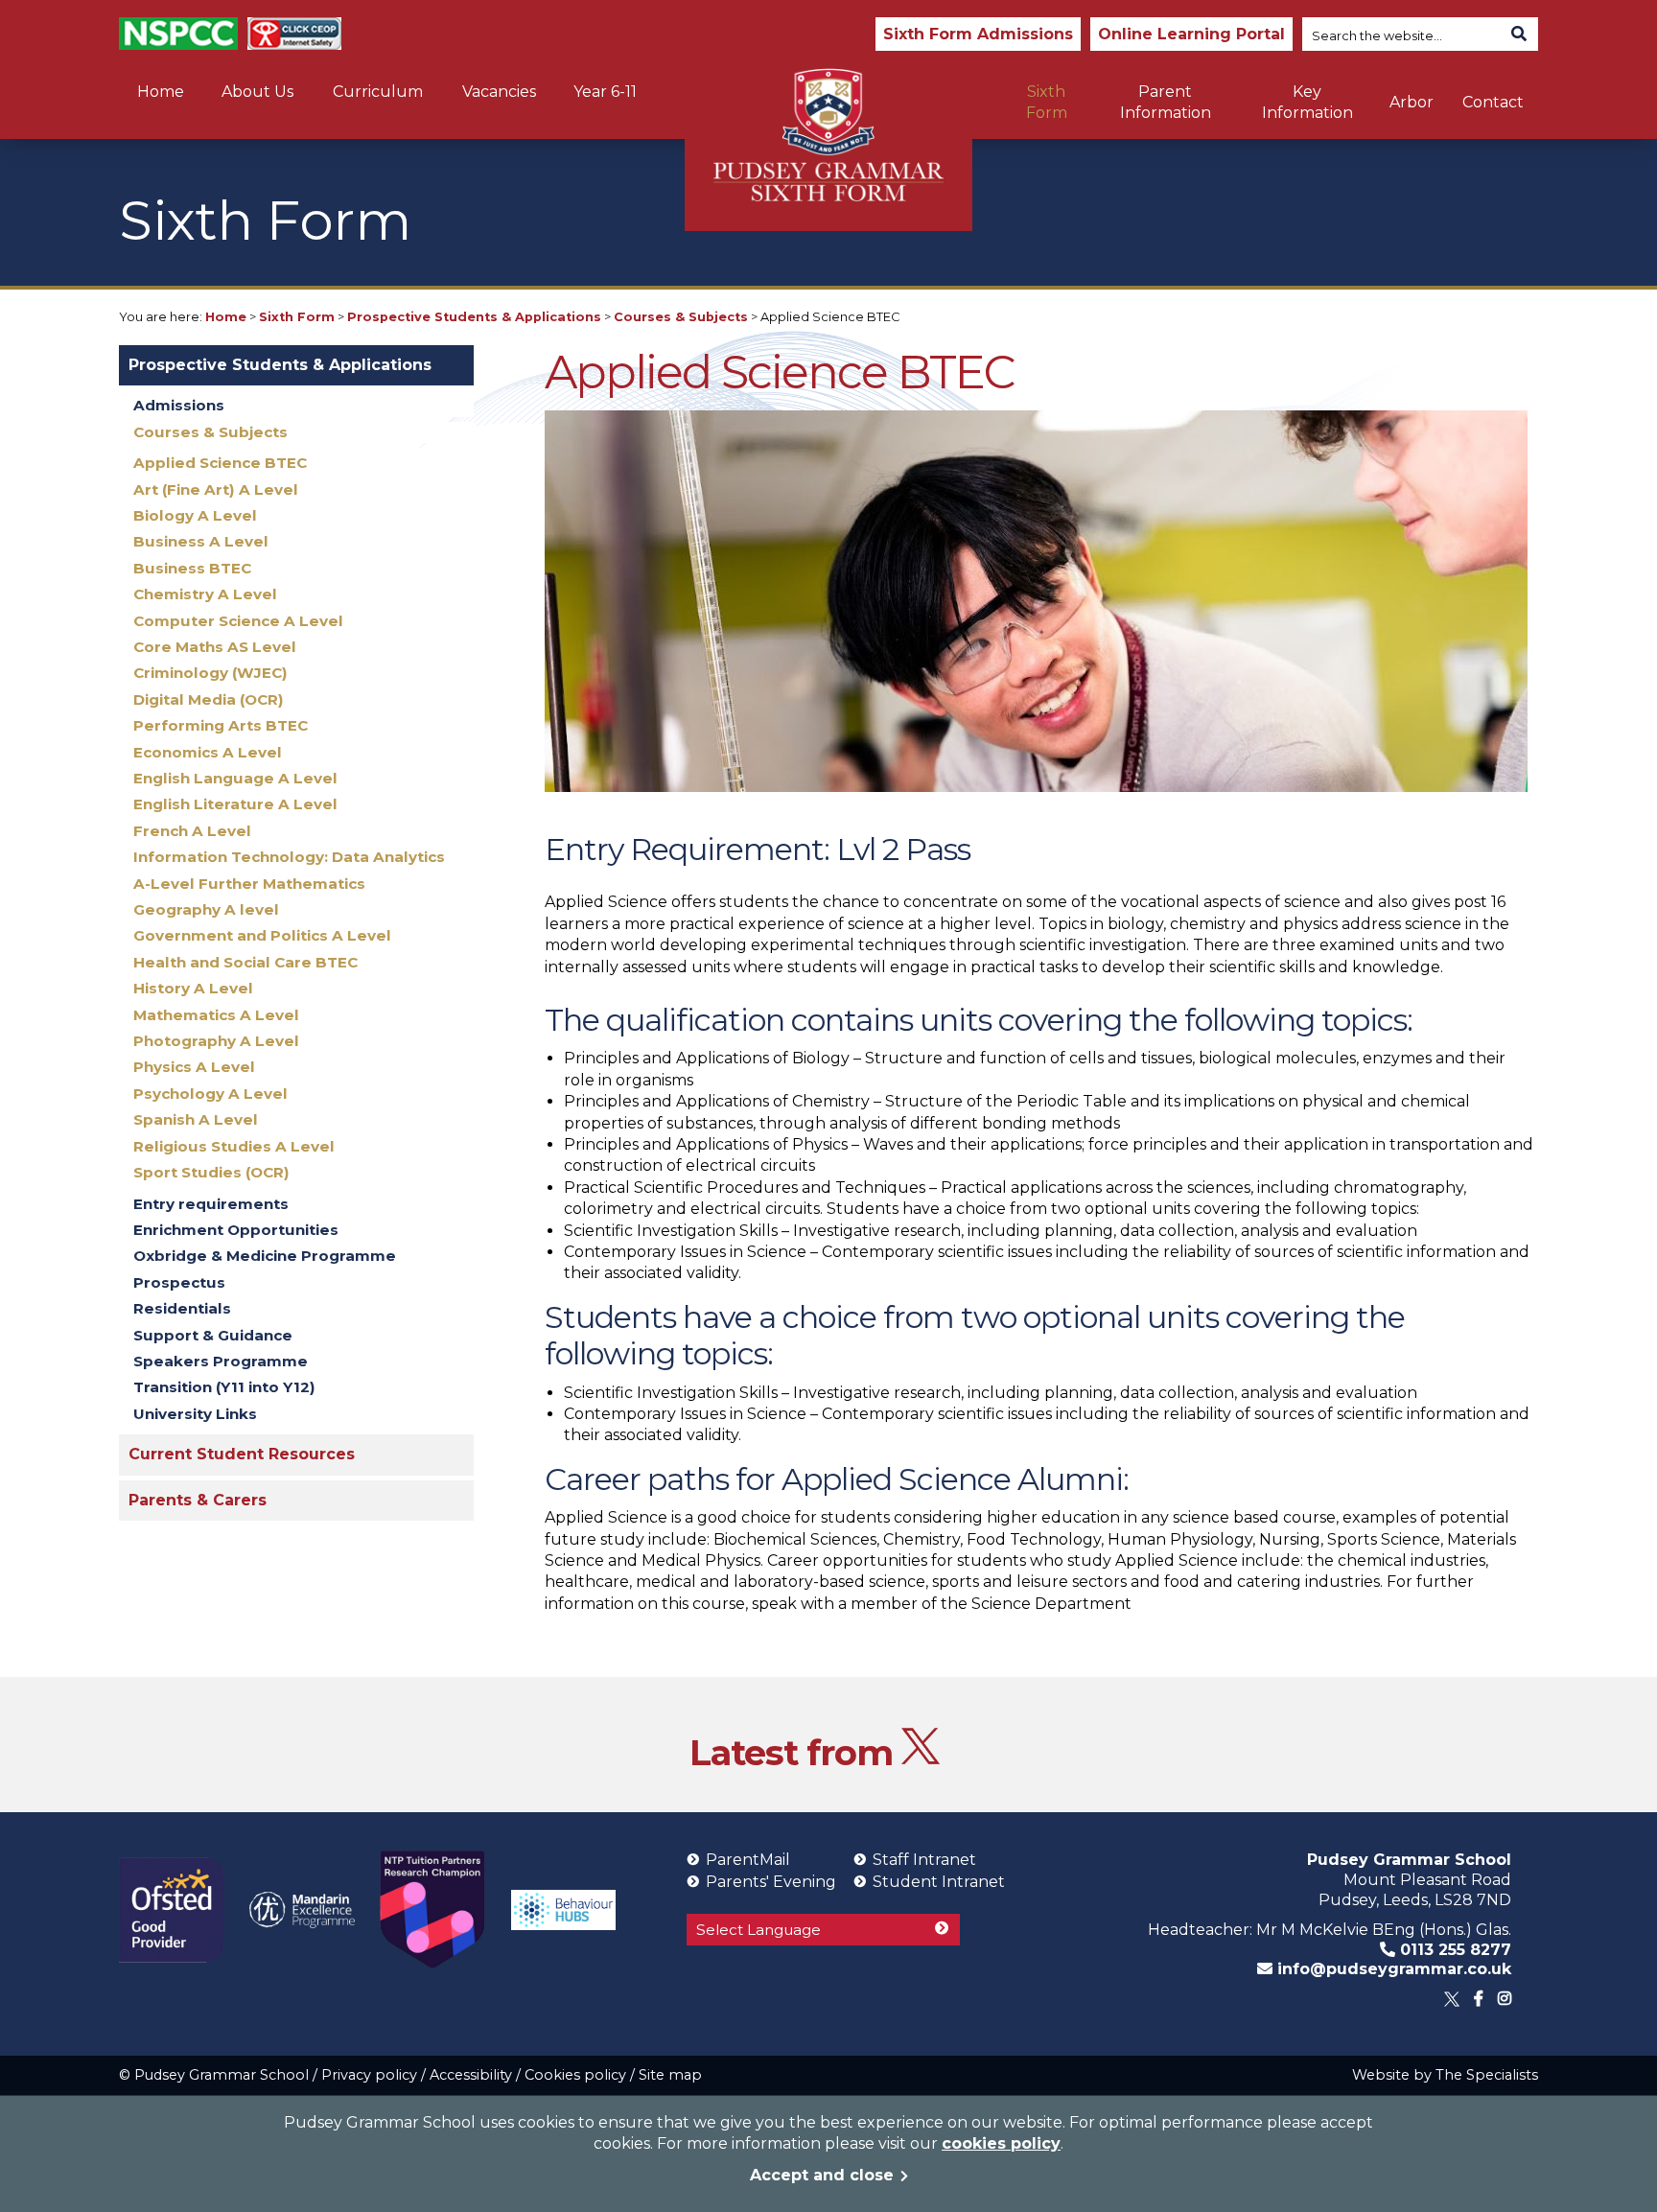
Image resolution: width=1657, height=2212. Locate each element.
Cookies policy (575, 2075)
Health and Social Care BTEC (245, 962)
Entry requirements (211, 1204)
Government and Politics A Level (262, 935)
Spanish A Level (196, 1119)
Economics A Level (208, 752)
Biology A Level (195, 515)
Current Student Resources (242, 1454)
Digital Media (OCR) (209, 699)
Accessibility (471, 2075)
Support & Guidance (213, 1335)
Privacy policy (369, 2075)
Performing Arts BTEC (221, 725)
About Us (257, 92)
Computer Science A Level (238, 621)
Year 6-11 (605, 92)
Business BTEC (192, 568)
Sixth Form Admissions (978, 34)
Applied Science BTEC (220, 463)
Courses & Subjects (681, 317)
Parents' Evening (771, 1882)
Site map (670, 2075)
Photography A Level (216, 1041)
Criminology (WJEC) (210, 673)
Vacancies (499, 92)
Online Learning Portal (1191, 34)
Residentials (182, 1308)
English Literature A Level (235, 804)
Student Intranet (939, 1882)
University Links (195, 1414)
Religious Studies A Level (234, 1146)
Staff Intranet (924, 1860)
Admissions (179, 405)
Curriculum (378, 92)
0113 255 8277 (1453, 1950)
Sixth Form (1047, 102)
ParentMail (748, 1860)
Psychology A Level (210, 1094)
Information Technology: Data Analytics (289, 857)
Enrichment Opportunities (236, 1230)
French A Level (192, 831)
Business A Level (201, 541)
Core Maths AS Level (215, 647)
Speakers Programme (221, 1361)
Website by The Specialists (1445, 2075)
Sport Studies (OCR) (211, 1172)
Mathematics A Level (216, 1015)
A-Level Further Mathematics (249, 884)
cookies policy (1001, 2143)
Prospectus (179, 1282)
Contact (1493, 102)
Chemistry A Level (205, 594)
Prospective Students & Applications (474, 317)
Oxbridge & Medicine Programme (265, 1256)
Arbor (1412, 102)
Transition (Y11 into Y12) (224, 1387)
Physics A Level (194, 1067)
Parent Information (1166, 102)
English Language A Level (235, 778)
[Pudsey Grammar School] (828, 135)
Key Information (1307, 102)
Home (161, 92)
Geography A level (206, 909)
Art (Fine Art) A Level (216, 489)
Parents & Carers (198, 1500)
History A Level (193, 988)
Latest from (795, 1752)
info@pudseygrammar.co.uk (1392, 1969)
